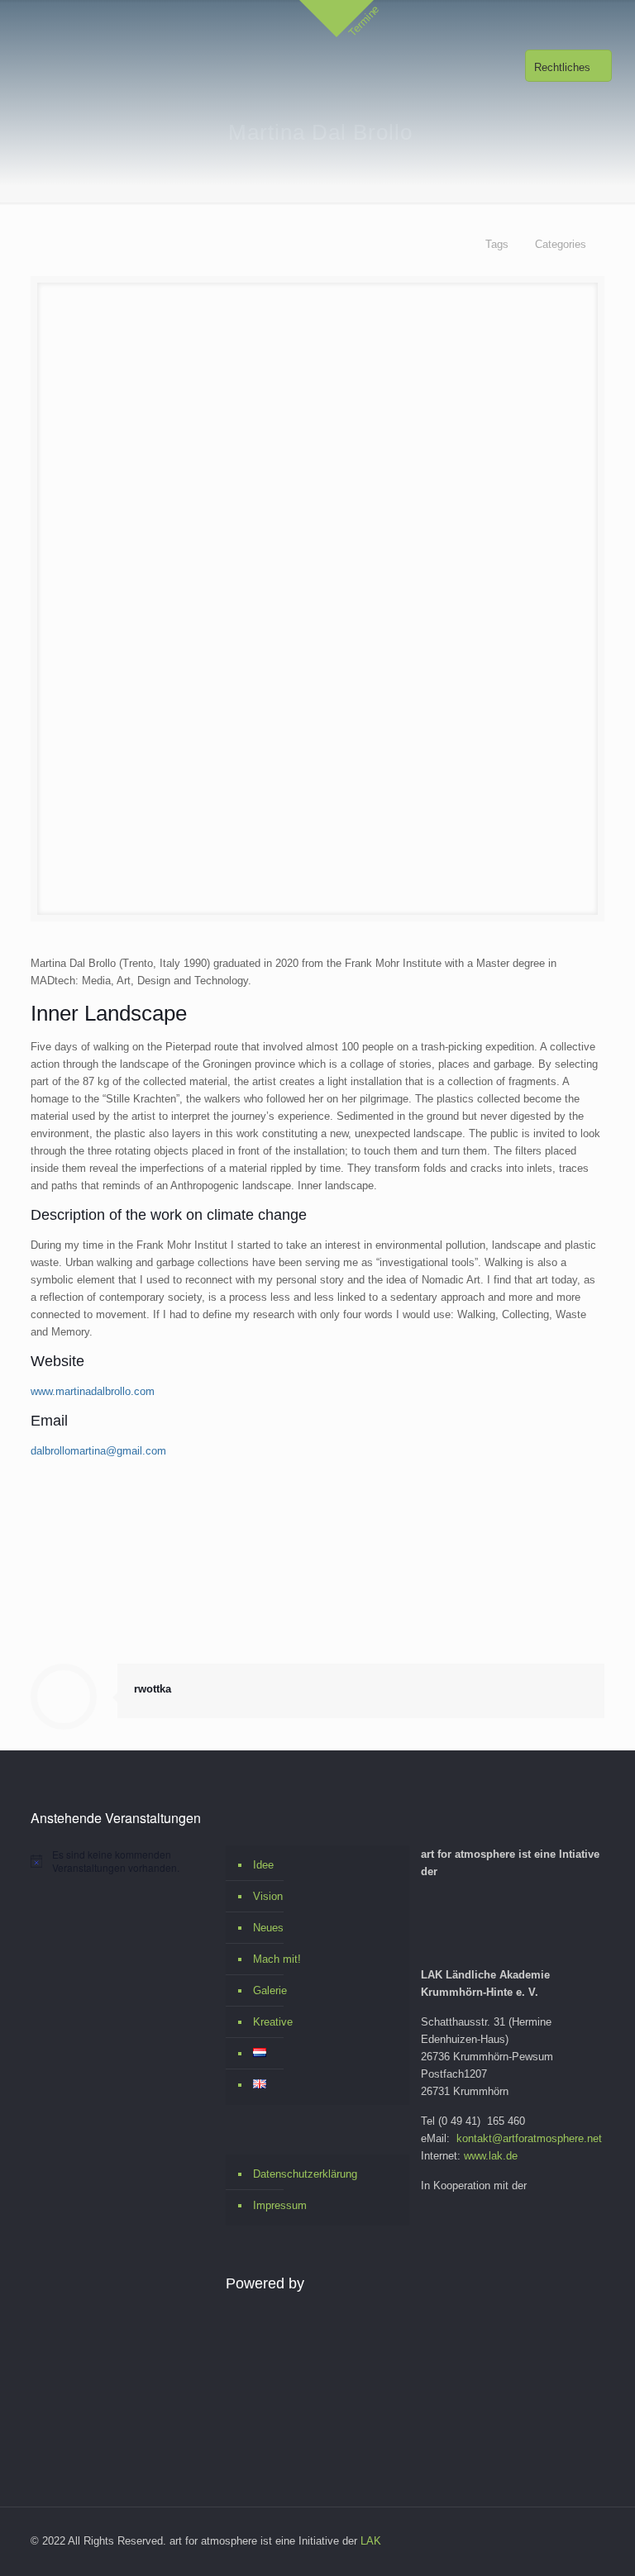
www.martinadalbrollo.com (93, 1391)
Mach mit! (277, 1959)
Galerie (270, 1990)
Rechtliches (562, 67)
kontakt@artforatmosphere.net (529, 2138)
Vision (268, 1896)
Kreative (273, 2022)
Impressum (280, 2205)
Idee (263, 1865)
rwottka (153, 1689)
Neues (268, 1928)
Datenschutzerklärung (305, 2174)
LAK (371, 2541)
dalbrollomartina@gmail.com (98, 1451)
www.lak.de (491, 2156)
